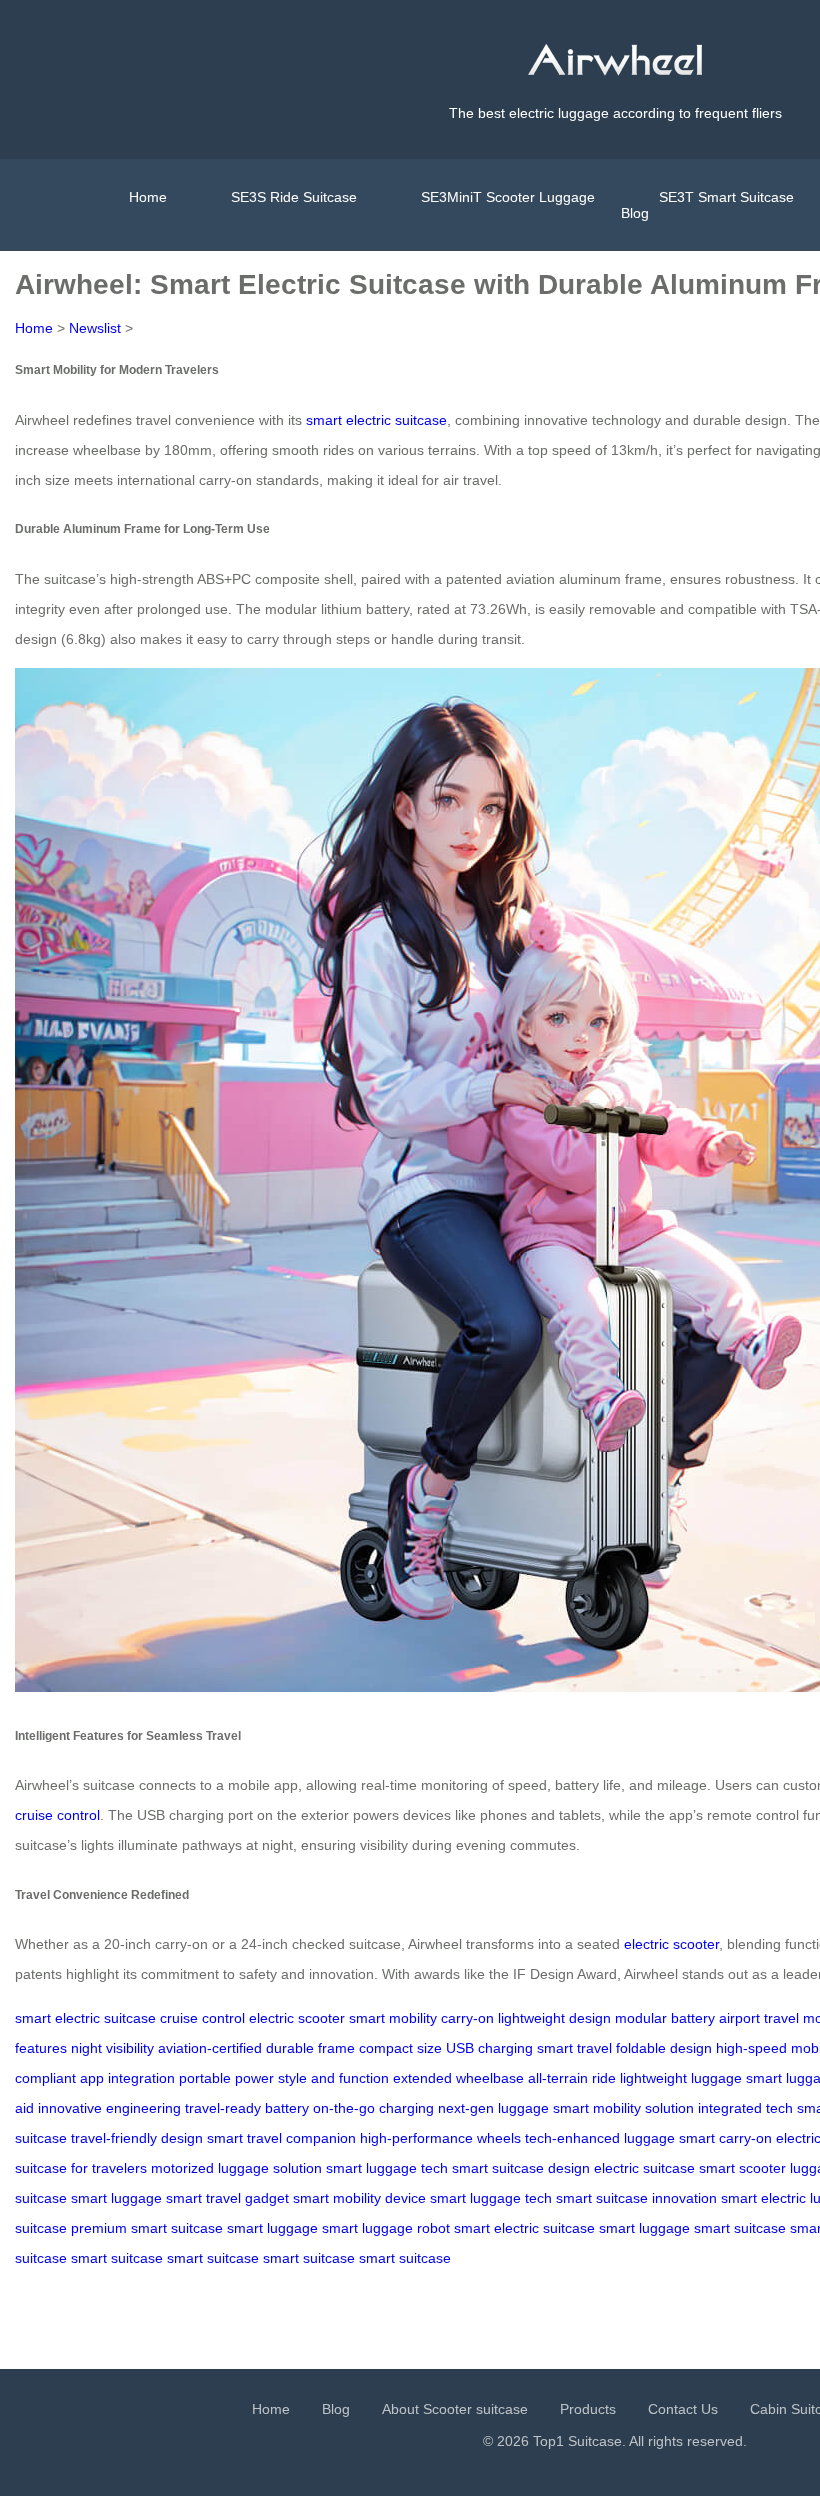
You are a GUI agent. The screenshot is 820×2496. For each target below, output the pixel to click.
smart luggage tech (387, 2168)
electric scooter (671, 1944)
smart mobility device (359, 2198)
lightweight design (554, 2018)
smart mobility (393, 2018)
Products (588, 2409)
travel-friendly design (137, 2138)
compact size (400, 2048)
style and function (333, 2078)
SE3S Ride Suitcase (294, 197)
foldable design (664, 2048)
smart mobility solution (623, 2108)
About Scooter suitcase (455, 2409)
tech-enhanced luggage (600, 2138)
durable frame (310, 2048)
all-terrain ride (572, 2078)
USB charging (489, 2048)
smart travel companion (281, 2138)
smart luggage (116, 2198)
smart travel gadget (227, 2198)
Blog (635, 213)
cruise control (57, 1815)
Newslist (95, 328)
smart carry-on (725, 2138)
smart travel (574, 2048)
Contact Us (683, 2409)
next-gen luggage (493, 2108)
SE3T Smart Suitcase (726, 197)
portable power (226, 2078)
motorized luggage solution (236, 2168)
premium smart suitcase (147, 2228)
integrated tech (745, 2108)
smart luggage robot (386, 2228)
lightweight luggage (681, 2078)
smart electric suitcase (376, 420)
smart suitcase (740, 2228)
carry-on (467, 2018)
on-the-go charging (373, 2108)
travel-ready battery (247, 2108)
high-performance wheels (440, 2138)
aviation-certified (210, 2048)
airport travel (759, 2018)
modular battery (665, 2018)
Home (148, 197)
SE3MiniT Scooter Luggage (508, 197)
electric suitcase (644, 2168)
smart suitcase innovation (636, 2198)
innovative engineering (109, 2108)
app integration (127, 2078)
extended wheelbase (458, 2078)
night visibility (112, 2048)
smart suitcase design (521, 2168)
